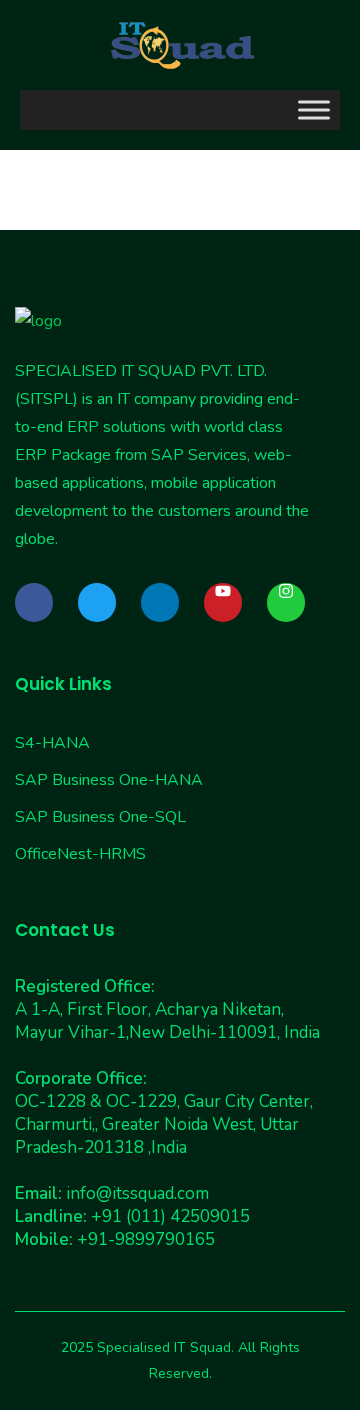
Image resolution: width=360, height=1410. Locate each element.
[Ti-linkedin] (160, 602)
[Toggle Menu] (314, 109)
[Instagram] (286, 602)
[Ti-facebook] (34, 602)
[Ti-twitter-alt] (97, 602)
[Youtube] (223, 602)
